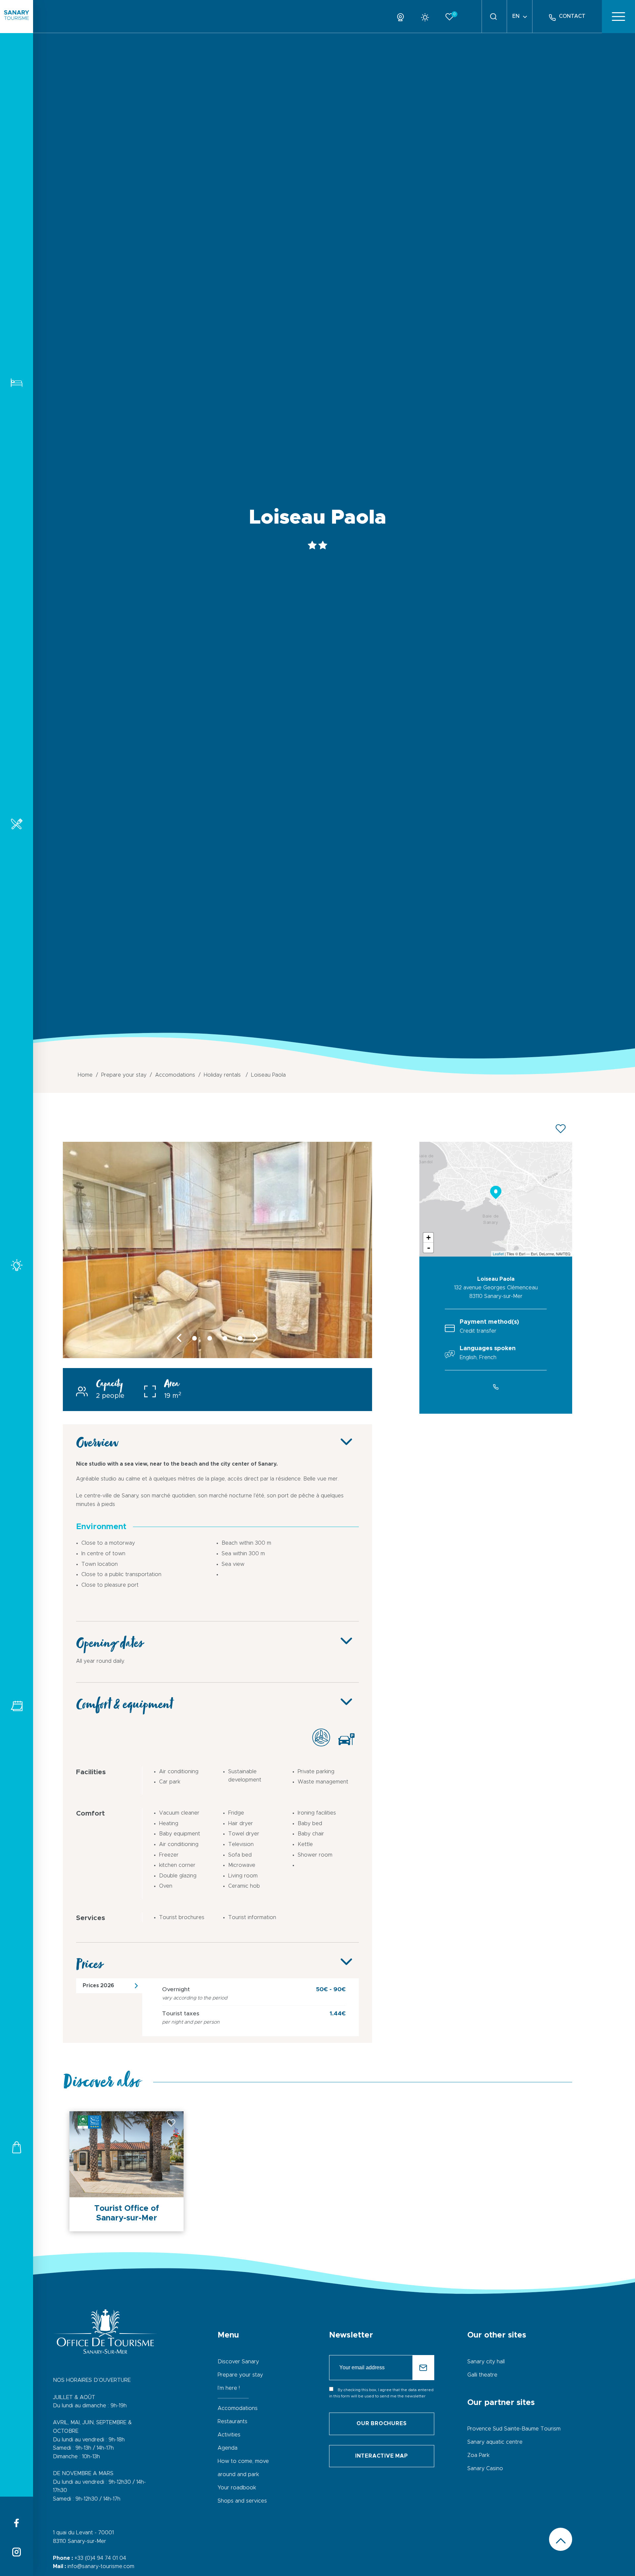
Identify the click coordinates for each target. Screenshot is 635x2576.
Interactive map (382, 2456)
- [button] (429, 1248)
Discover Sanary (238, 2362)
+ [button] (428, 1238)
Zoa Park (478, 2455)
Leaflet (498, 1254)
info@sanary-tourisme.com (101, 2566)
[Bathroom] (217, 1356)
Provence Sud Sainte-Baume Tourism (514, 2429)
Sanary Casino (485, 2469)
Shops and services (17, 2147)
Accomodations (17, 383)
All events (17, 1706)
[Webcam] (403, 16)
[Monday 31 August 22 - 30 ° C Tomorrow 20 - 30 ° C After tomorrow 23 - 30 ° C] (427, 16)
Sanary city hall (486, 2362)
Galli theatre (482, 2375)
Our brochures (381, 2424)
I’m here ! (229, 2388)
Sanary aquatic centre (495, 2442)
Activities (17, 1265)
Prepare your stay (240, 2375)
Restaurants (17, 824)
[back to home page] (17, 17)
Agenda (228, 2448)
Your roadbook (237, 2488)
